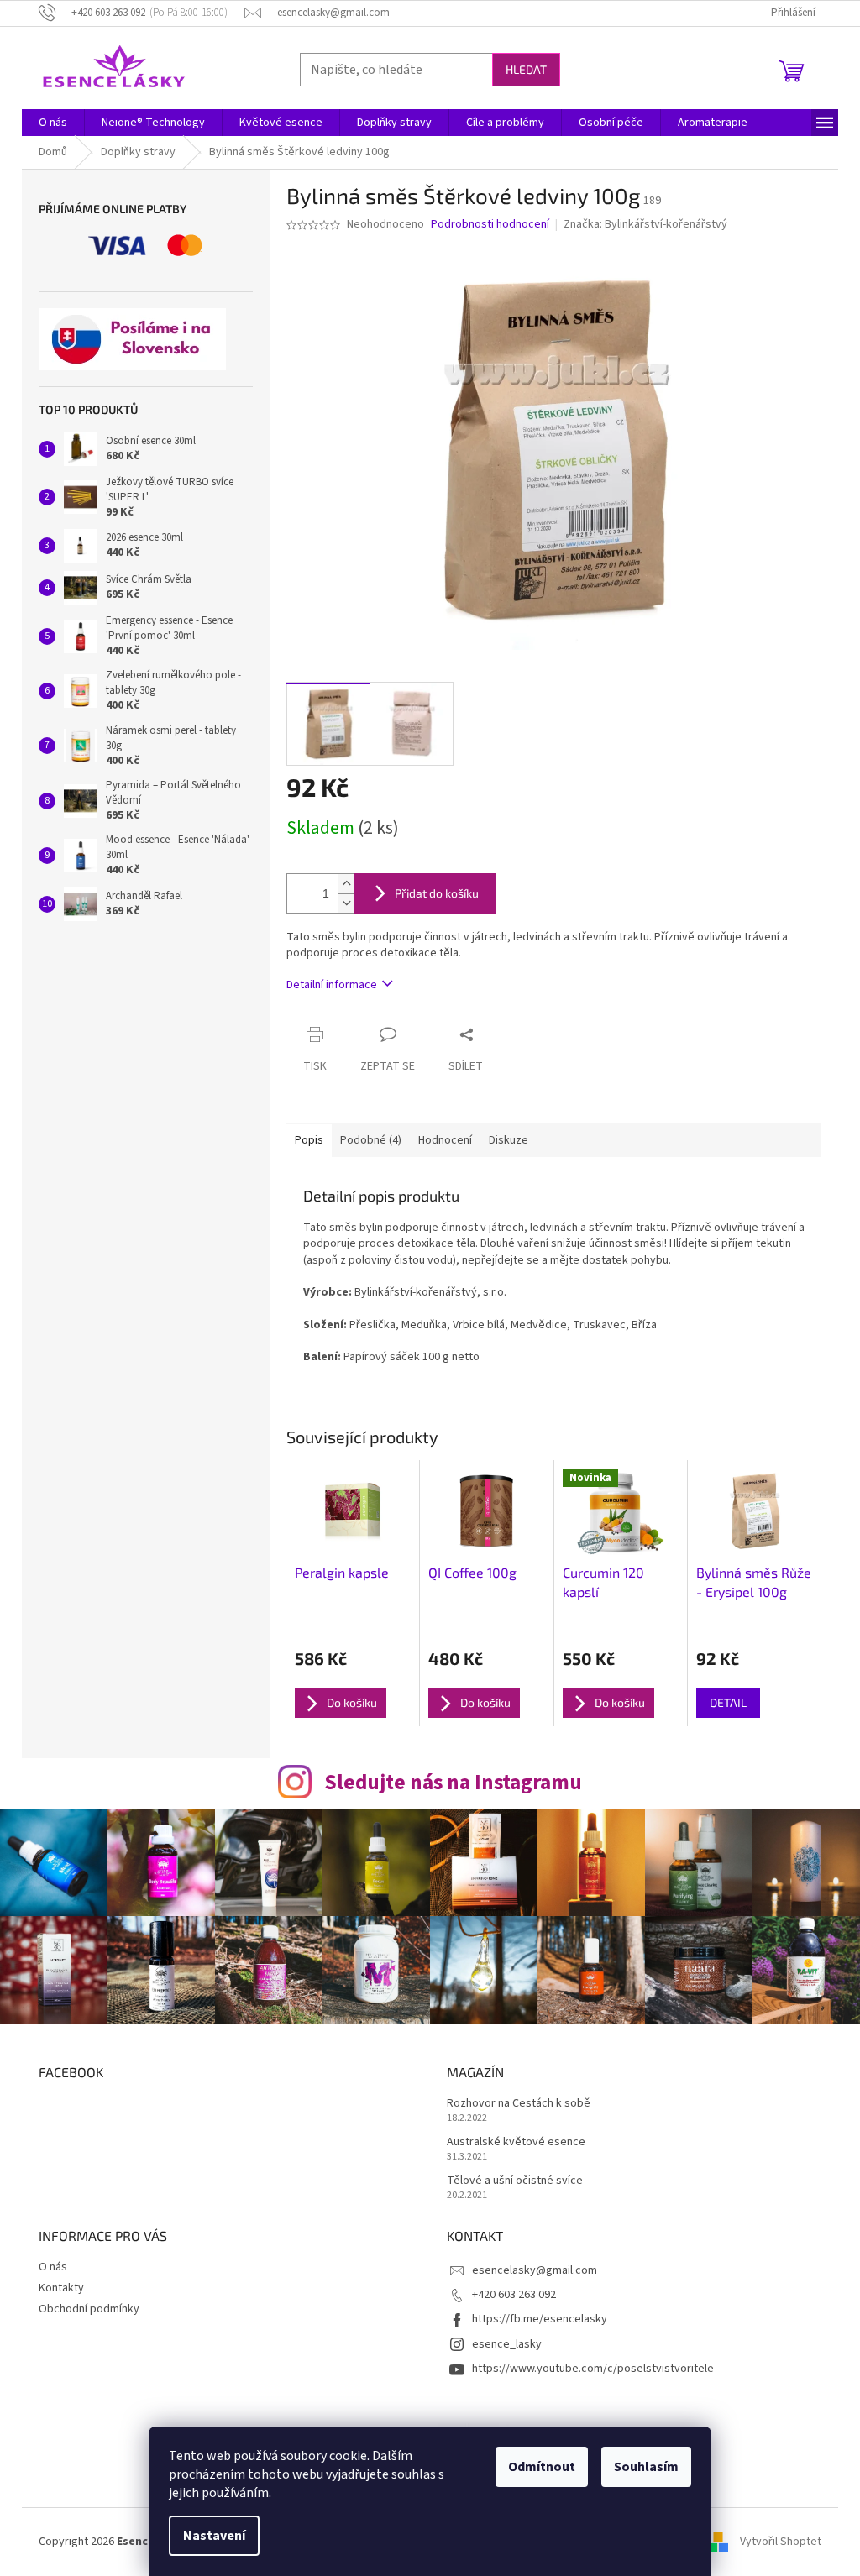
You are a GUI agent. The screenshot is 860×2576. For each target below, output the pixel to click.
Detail (728, 1702)
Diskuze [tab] (509, 1140)
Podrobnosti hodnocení (490, 225)
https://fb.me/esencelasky (540, 2319)
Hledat (526, 69)
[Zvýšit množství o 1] (346, 884)
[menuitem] (53, 123)
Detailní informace (332, 985)
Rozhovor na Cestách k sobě (519, 2104)
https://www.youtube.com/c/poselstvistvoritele (593, 2369)
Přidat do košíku (437, 893)
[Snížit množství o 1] (346, 903)
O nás (53, 2267)
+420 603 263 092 (514, 2295)
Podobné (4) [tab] (371, 1140)
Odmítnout (542, 2467)
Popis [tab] (309, 1140)
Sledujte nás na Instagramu (453, 1783)
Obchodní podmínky (89, 2309)
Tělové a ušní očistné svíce (515, 2181)
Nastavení (214, 2536)
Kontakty (61, 2288)
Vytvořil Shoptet (781, 2542)
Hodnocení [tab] (445, 1140)
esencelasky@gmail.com (535, 2270)
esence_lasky (507, 2344)
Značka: (645, 224)
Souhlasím (646, 2467)
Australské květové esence (516, 2142)
